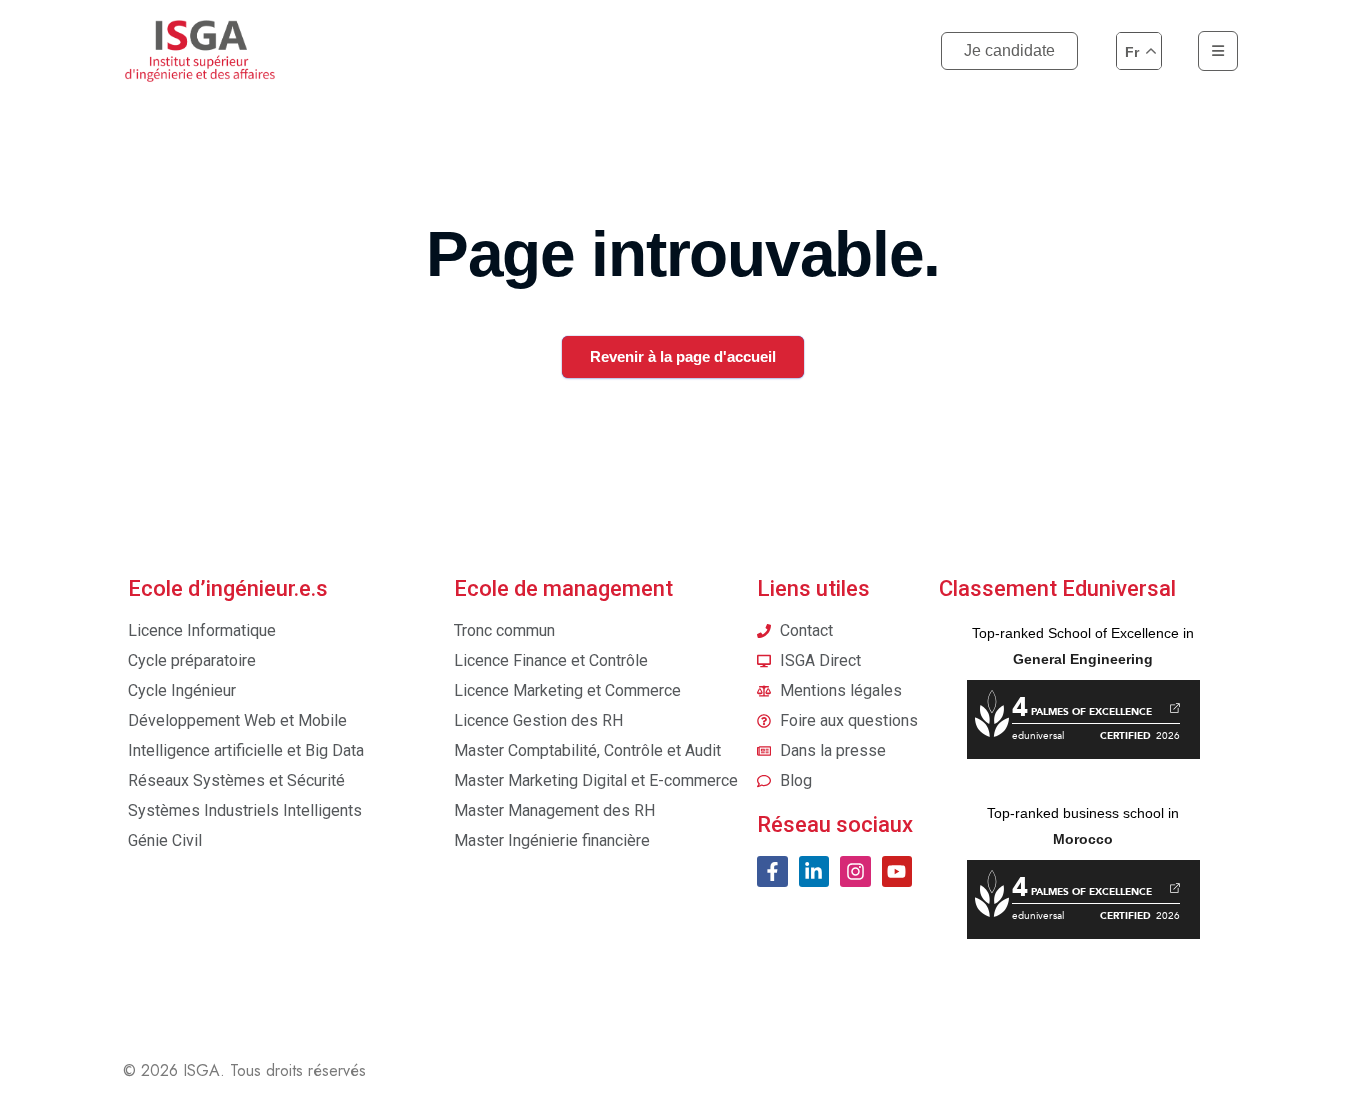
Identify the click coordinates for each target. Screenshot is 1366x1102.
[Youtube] (897, 871)
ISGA (201, 1070)
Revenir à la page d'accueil (683, 356)
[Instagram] (855, 871)
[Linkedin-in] (814, 871)
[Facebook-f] (772, 871)
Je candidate (1009, 50)
